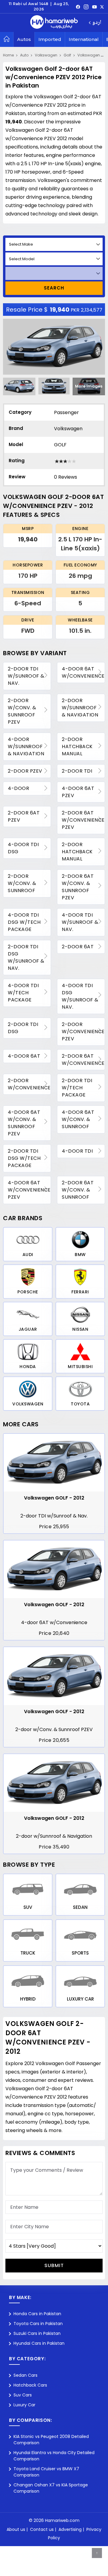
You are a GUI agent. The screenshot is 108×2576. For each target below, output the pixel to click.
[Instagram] (86, 7)
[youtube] (94, 7)
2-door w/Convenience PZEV (83, 1032)
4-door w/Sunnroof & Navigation (26, 746)
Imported (50, 39)
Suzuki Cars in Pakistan (37, 2333)
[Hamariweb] (54, 23)
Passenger (66, 412)
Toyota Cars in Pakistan (38, 2324)
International (84, 39)
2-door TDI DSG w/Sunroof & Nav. (26, 957)
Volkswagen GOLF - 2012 (54, 1498)
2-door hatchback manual (77, 746)
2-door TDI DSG (23, 1028)
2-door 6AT (78, 947)
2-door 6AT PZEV (24, 816)
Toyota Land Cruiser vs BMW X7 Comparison (46, 2472)
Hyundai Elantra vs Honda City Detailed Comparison (54, 2456)
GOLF (60, 445)
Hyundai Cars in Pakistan (39, 2343)
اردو (97, 23)
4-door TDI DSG (23, 848)
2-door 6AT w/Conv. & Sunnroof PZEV (78, 887)
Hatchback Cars (30, 2385)
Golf (67, 55)
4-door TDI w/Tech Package (23, 993)
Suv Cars (23, 2395)
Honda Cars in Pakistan (37, 2314)
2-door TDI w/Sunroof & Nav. (26, 676)
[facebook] (78, 7)
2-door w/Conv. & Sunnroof (22, 883)
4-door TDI (77, 1151)
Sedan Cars (25, 2375)
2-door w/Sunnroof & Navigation (80, 708)
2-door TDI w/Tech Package (77, 1088)
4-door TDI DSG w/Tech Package (24, 922)
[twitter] (102, 7)
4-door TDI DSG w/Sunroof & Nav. (80, 996)
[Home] (7, 39)
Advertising (70, 2529)
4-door (18, 788)
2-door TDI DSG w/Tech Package (24, 1158)
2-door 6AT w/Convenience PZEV (83, 820)
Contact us (42, 2529)
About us (16, 2529)
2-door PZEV (25, 771)
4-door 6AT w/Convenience (83, 672)
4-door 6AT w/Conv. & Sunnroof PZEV (24, 1123)
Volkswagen (46, 55)
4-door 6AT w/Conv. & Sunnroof (78, 1119)
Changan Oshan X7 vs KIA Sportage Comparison (51, 2488)
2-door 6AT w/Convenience (83, 1060)
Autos (24, 39)
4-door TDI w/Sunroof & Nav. (80, 922)
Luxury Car (24, 2405)
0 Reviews (66, 477)
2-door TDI (77, 771)
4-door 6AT (24, 1056)
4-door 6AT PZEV (78, 792)
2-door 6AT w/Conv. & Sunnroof (78, 1190)
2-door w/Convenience (29, 1084)
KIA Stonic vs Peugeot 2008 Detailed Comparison (51, 2440)
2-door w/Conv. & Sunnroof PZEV (22, 711)
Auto (24, 55)
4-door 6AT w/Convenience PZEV (29, 1190)
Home (8, 55)
